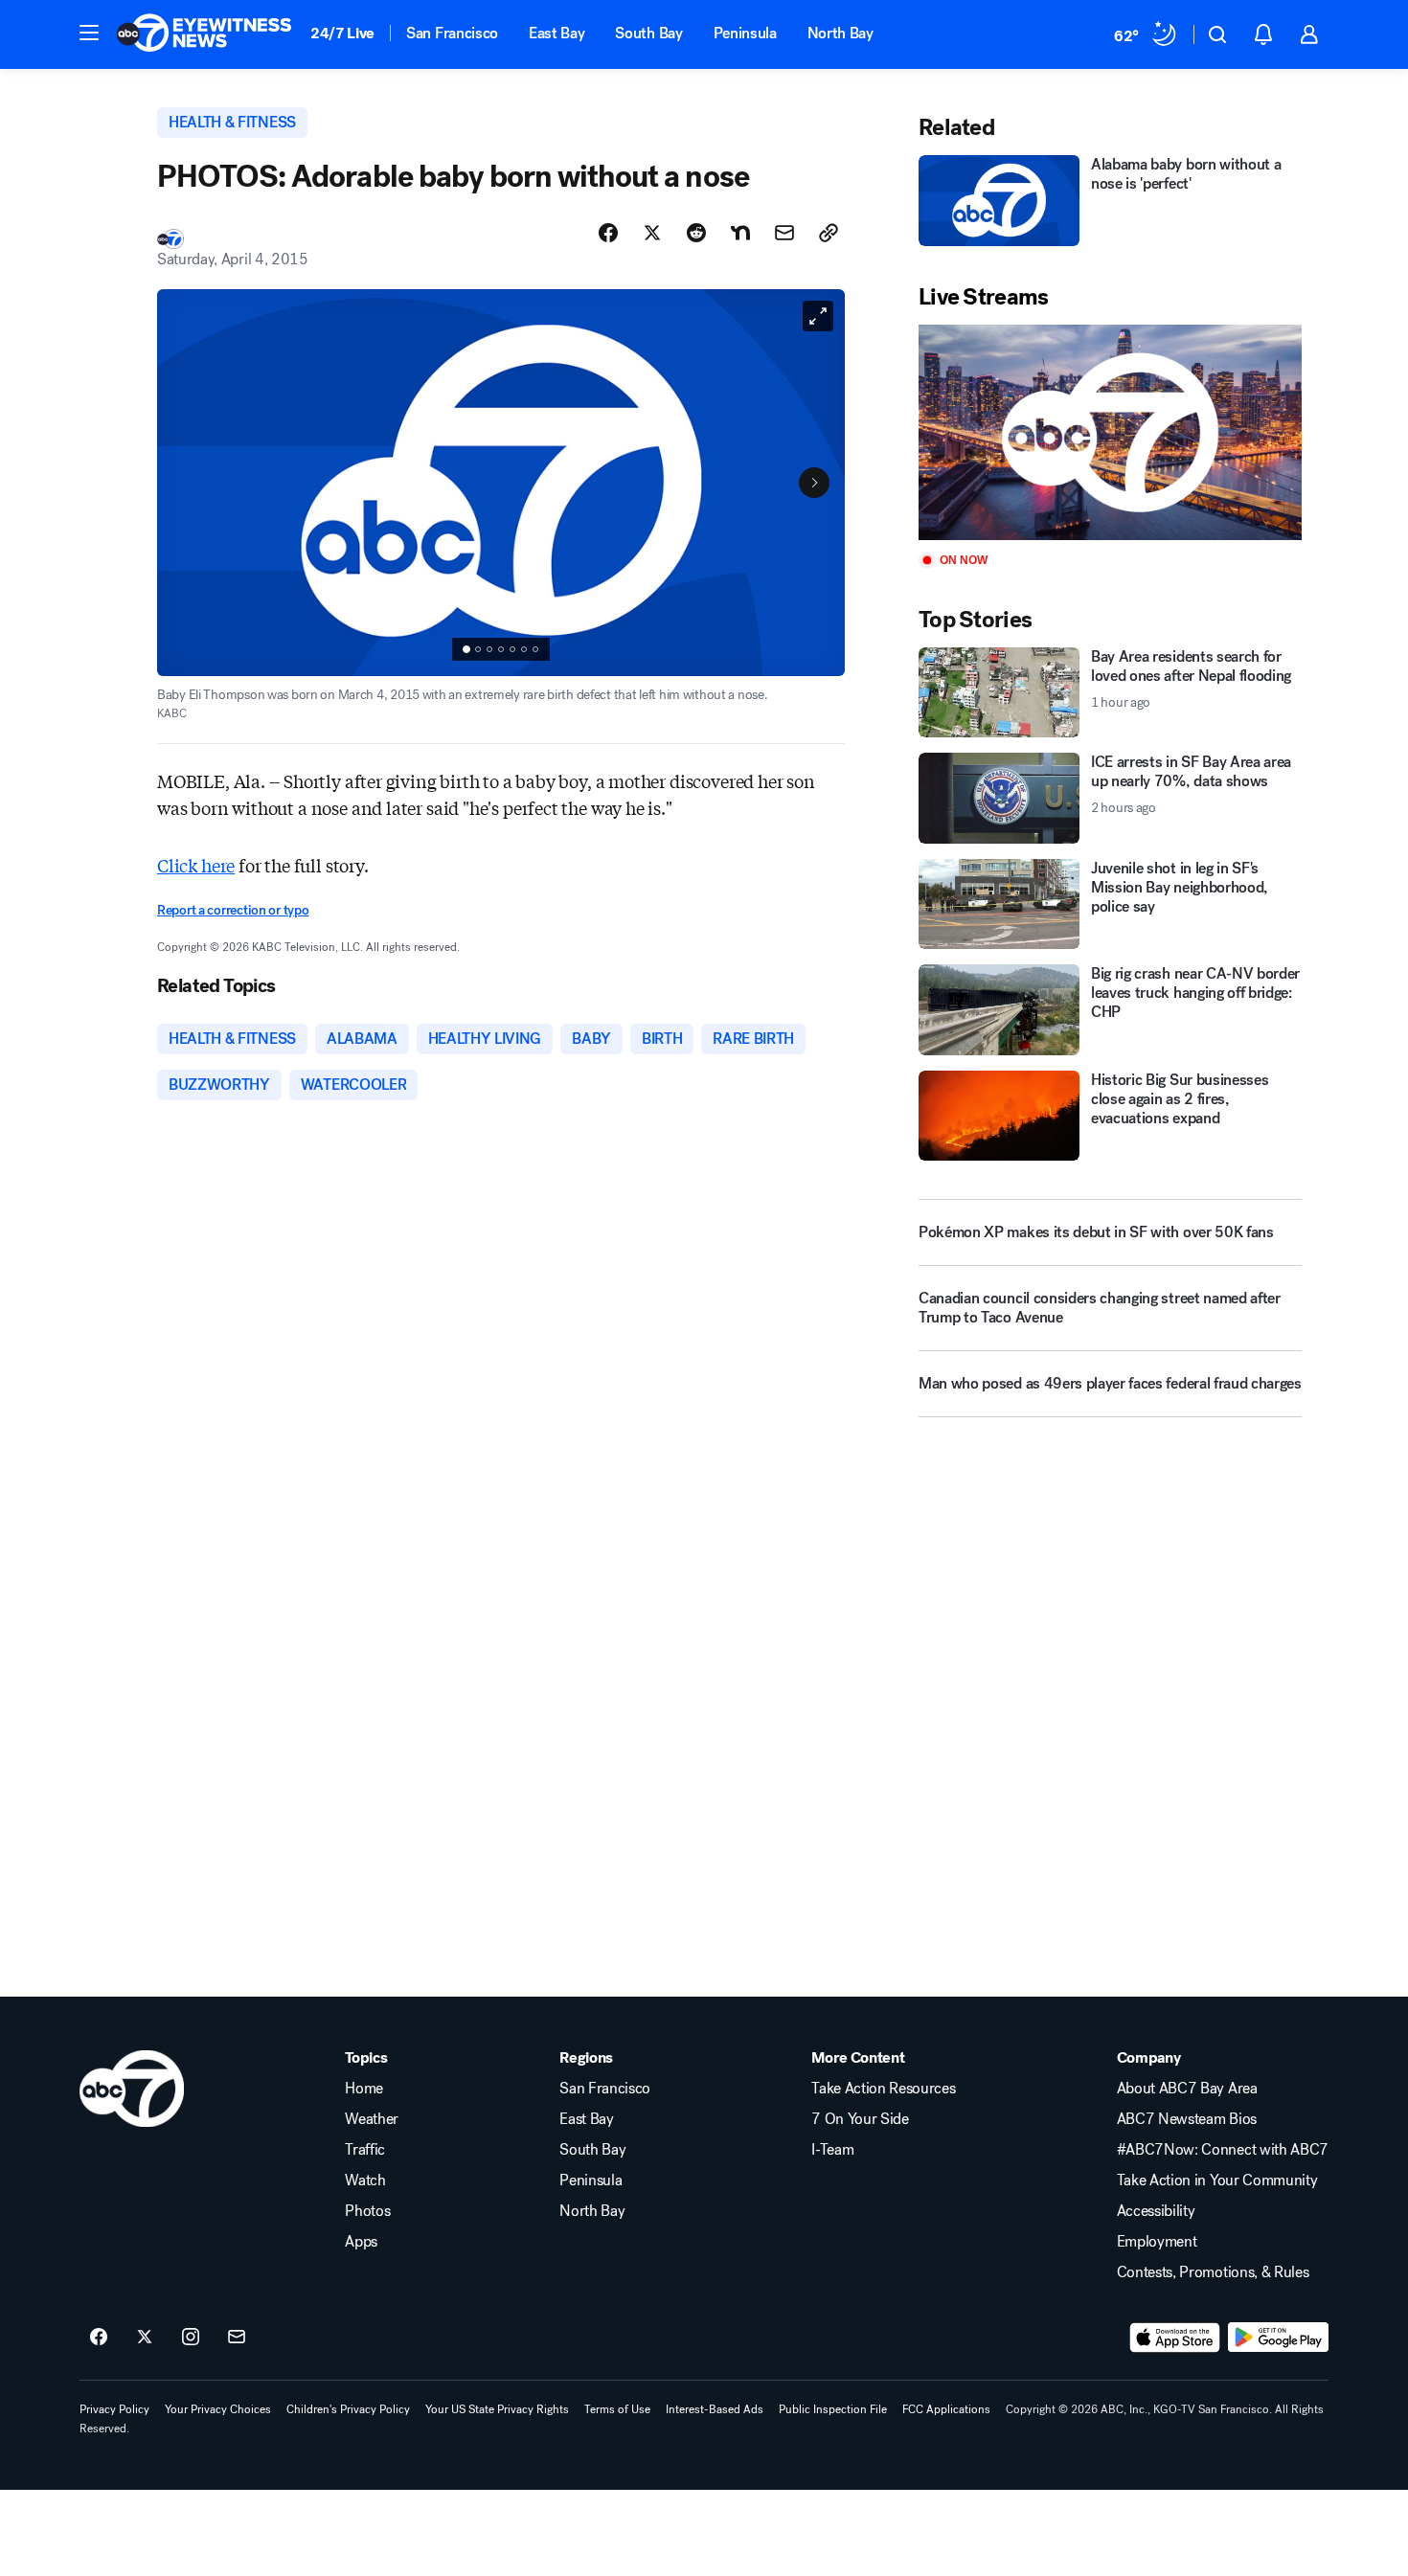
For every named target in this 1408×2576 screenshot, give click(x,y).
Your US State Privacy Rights (497, 2409)
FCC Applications (946, 2409)
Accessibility (1156, 2211)
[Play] (1110, 432)
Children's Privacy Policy (348, 2409)
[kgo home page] (132, 2089)
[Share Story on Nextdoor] (740, 233)
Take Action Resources (883, 2089)
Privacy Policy (114, 2409)
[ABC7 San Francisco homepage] (204, 34)
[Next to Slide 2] (814, 483)
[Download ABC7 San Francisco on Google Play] (1278, 2338)
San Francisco (452, 33)
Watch (365, 2181)
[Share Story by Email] (784, 233)
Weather (372, 2119)
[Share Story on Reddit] (696, 233)
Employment (1157, 2242)
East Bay (556, 33)
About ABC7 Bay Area (1187, 2089)
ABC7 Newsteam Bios (1187, 2119)
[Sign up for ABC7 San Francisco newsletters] (237, 2338)
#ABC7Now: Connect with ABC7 (1223, 2150)
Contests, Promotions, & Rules (1213, 2272)
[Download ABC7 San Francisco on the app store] (1175, 2338)
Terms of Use (617, 2409)
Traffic (365, 2150)
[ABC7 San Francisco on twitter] (145, 2338)
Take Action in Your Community (1217, 2181)
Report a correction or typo (233, 910)
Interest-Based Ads (715, 2409)
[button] (89, 33)
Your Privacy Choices (218, 2409)
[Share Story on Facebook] (608, 233)
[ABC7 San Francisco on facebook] (99, 2338)
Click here (196, 865)
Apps (361, 2242)
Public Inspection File (833, 2409)
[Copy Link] (829, 233)
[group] (501, 649)
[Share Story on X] (652, 233)
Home (364, 2089)
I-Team (832, 2150)
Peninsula (745, 33)
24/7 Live (342, 33)
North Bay (840, 33)
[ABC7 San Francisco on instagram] (191, 2338)
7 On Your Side (860, 2119)
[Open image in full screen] (818, 316)
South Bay (648, 33)
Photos (367, 2211)
